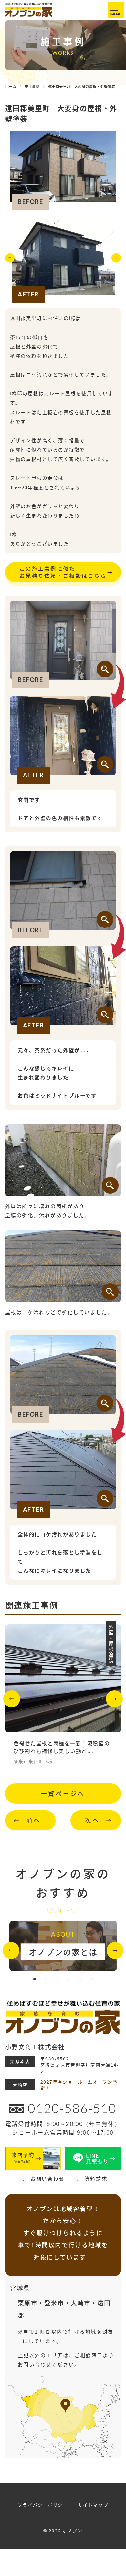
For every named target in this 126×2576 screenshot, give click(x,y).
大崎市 (81, 2303)
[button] (10, 260)
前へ (34, 1820)
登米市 (54, 2303)
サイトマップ (93, 2505)
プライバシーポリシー (43, 2505)
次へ (92, 1820)
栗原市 (28, 2303)
